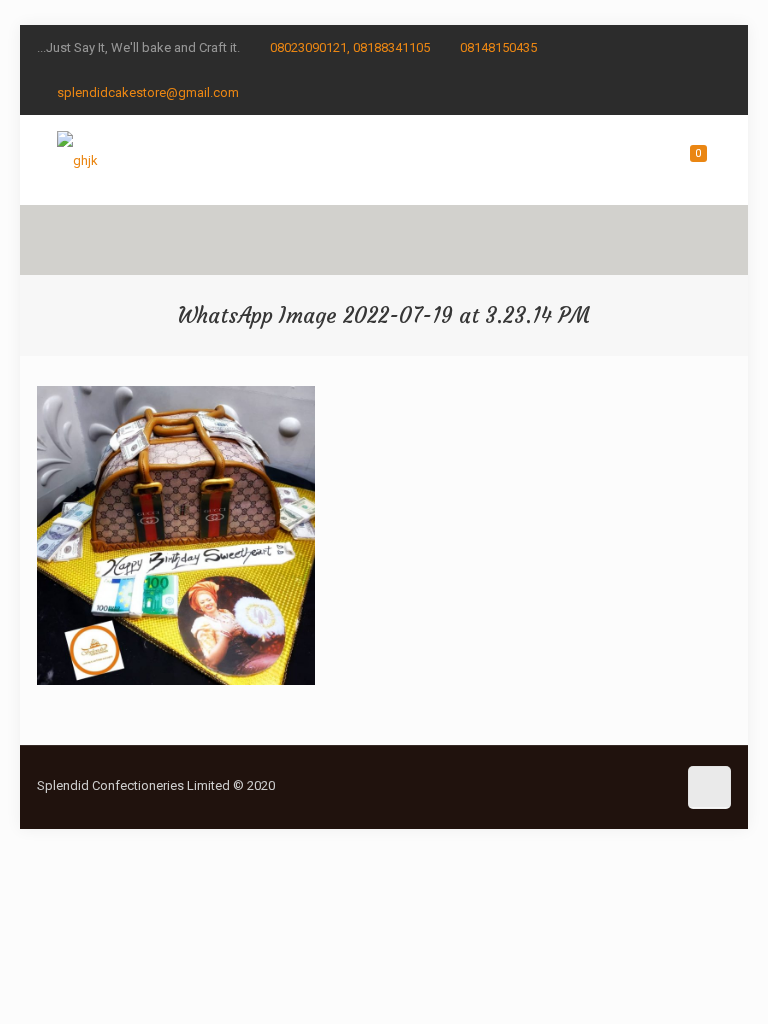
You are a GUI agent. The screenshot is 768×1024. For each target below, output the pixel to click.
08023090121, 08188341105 (350, 47)
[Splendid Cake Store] (77, 160)
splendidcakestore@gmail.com (148, 92)
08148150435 (498, 47)
